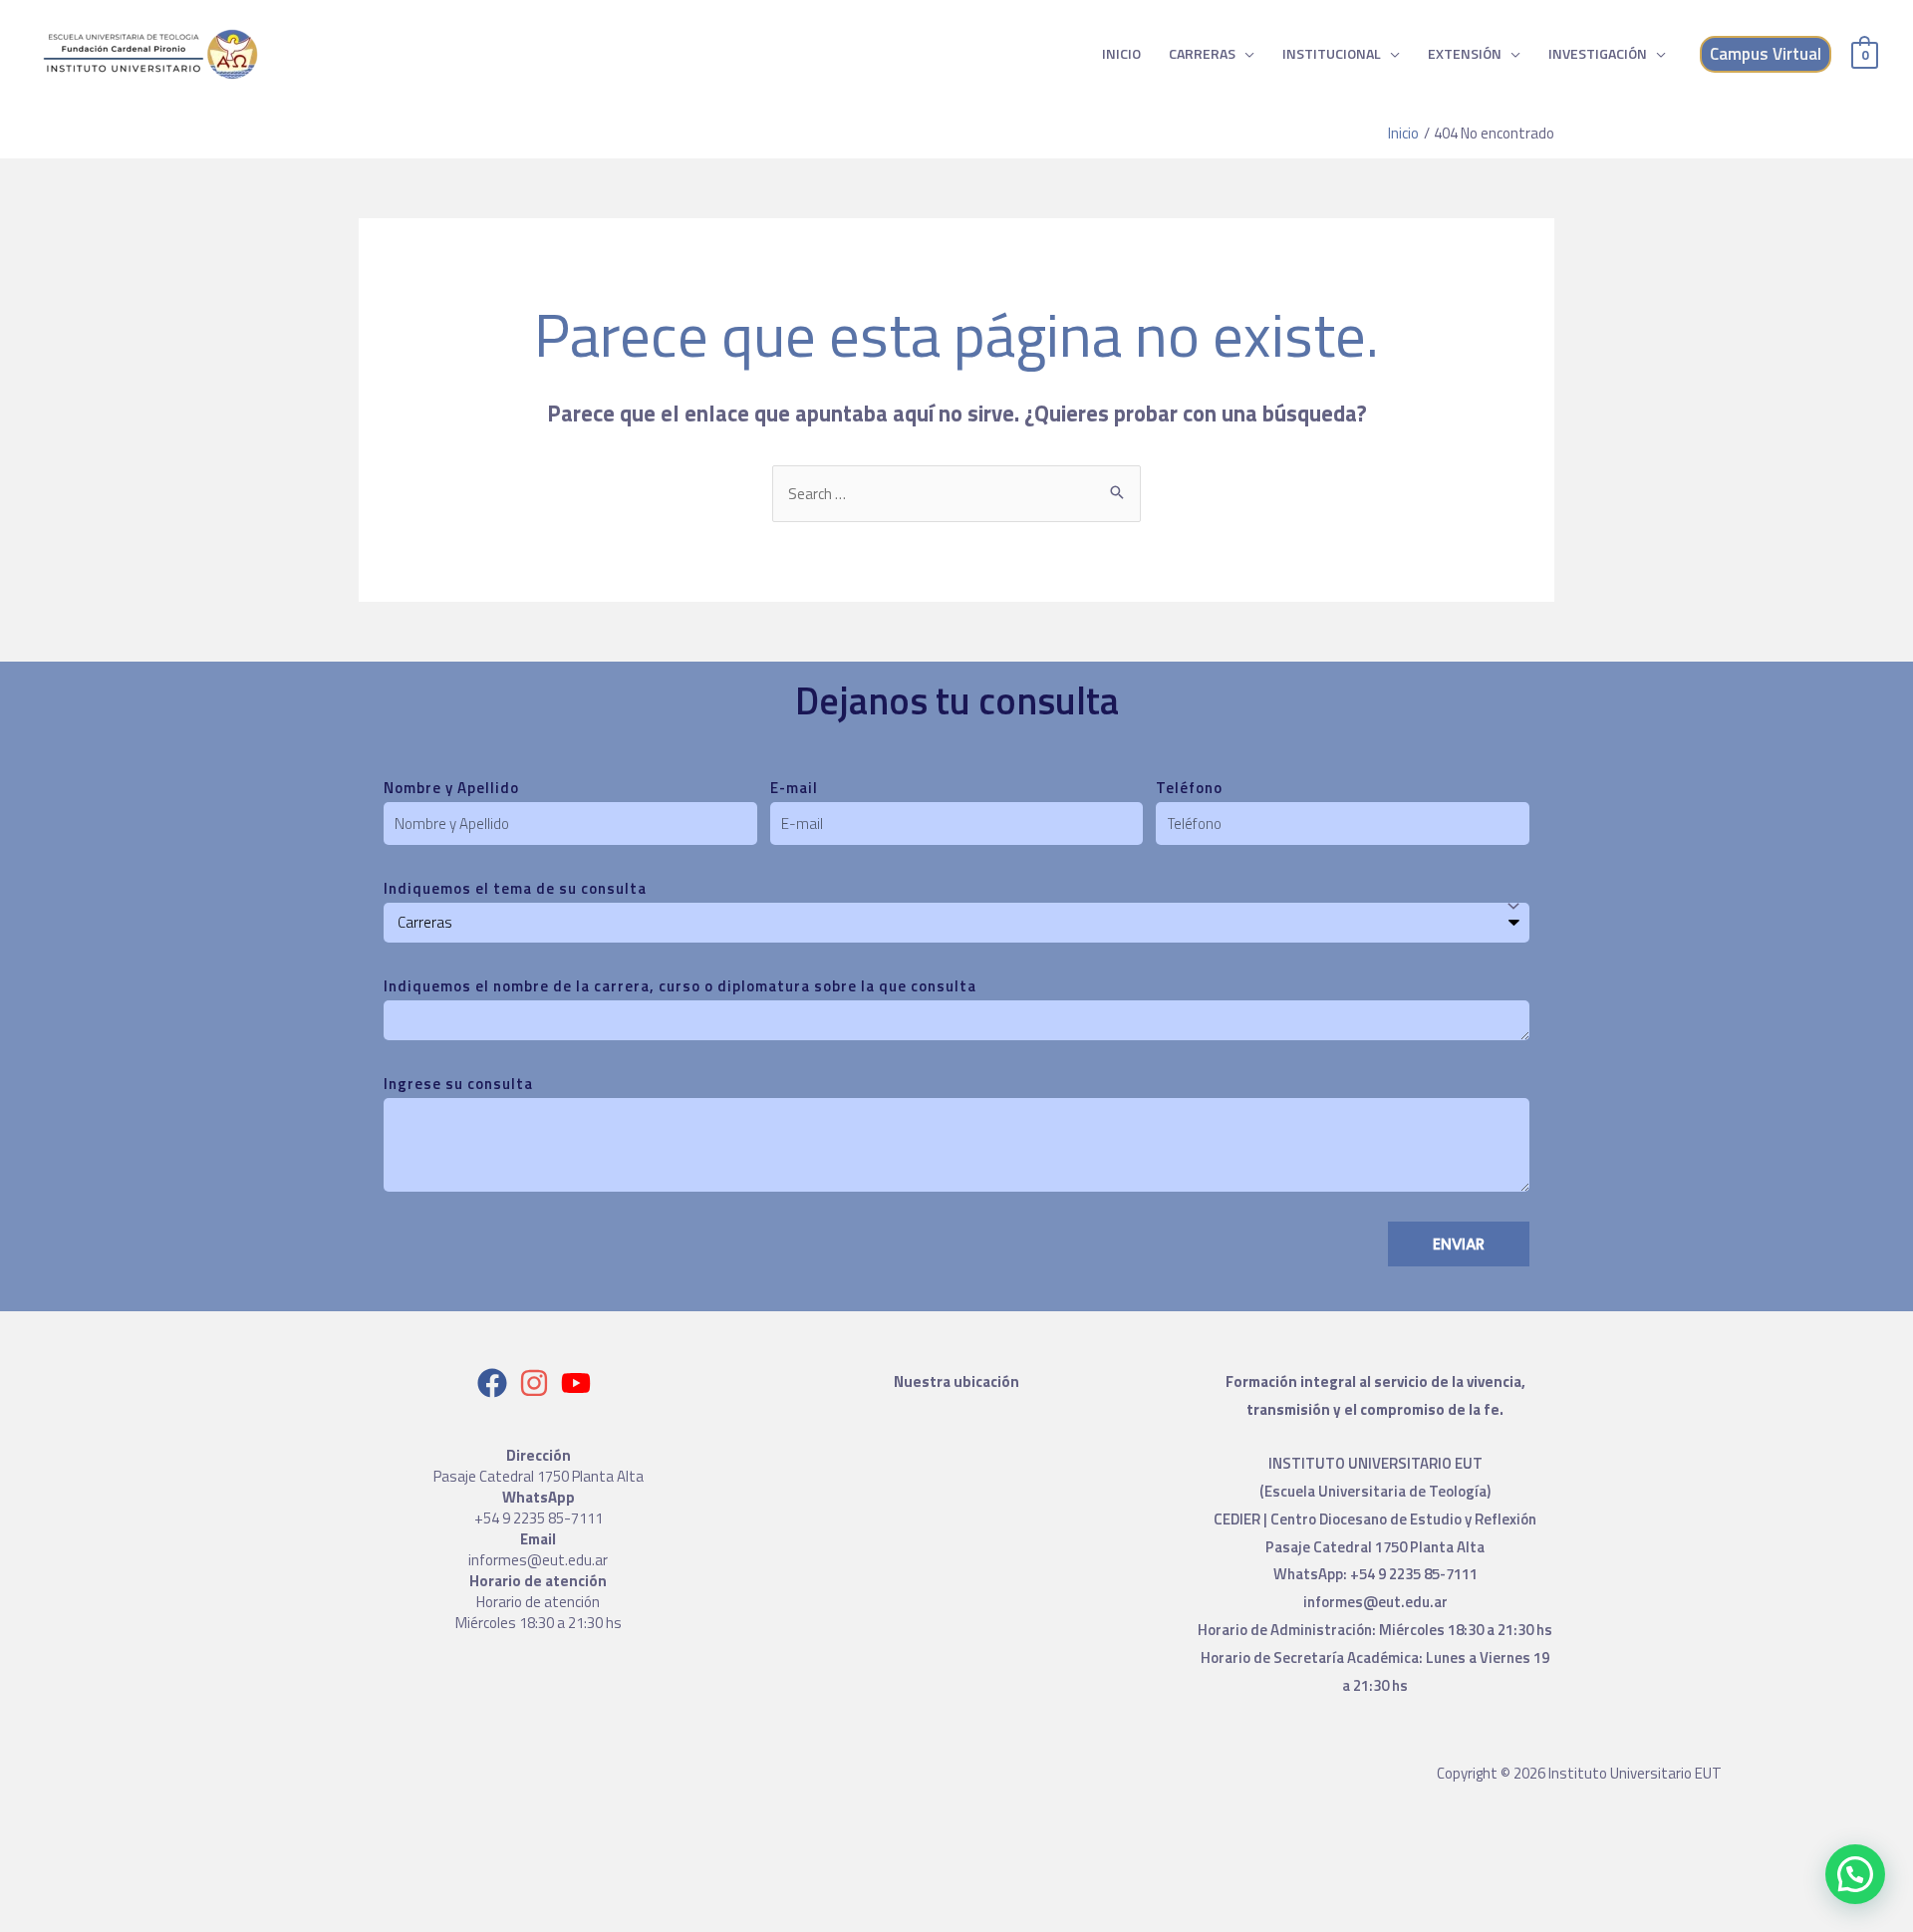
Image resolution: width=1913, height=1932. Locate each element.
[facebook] (497, 1383)
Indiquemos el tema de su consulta (515, 888)
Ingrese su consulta (458, 1084)
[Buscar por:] (956, 494)
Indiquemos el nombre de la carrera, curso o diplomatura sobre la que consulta (680, 986)
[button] (1855, 1874)
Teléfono (1189, 788)
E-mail (794, 788)
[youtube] (580, 1383)
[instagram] (539, 1383)
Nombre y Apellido (451, 788)
